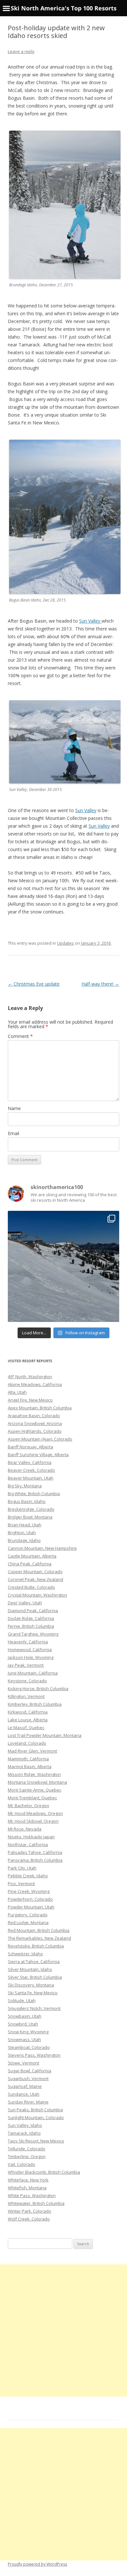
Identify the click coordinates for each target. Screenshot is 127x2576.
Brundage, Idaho (24, 1540)
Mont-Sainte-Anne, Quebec (35, 1790)
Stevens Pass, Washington (34, 2055)
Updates (65, 943)
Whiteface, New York (28, 2180)
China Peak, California (30, 1564)
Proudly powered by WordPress (37, 2564)
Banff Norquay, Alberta (30, 1447)
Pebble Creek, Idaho (28, 1876)
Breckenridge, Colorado (31, 1509)
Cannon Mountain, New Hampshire (42, 1548)
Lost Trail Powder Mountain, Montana (45, 1735)
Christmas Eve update (34, 984)
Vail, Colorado (21, 2164)
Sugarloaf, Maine (25, 2086)
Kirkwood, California (28, 1712)
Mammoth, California (28, 1759)
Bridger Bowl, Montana (30, 1517)
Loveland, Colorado (27, 1743)
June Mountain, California (33, 1673)
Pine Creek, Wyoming (29, 1891)
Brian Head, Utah (25, 1525)
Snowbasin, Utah (25, 2016)
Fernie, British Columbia (31, 1626)
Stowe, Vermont (23, 2063)
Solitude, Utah (22, 2000)
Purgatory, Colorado (28, 1915)
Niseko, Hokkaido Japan (31, 1837)
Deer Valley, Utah (25, 1603)
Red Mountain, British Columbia (39, 1930)
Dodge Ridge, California (31, 1618)
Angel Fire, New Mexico (30, 1400)
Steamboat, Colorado (29, 2047)
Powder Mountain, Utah (31, 1907)
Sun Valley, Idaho (25, 2125)
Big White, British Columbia (34, 1494)
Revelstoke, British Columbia (36, 1946)
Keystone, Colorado (27, 1681)
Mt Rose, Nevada (25, 1829)
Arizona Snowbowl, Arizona (35, 1423)
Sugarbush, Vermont (28, 2078)
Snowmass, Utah (24, 2039)
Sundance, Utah (24, 2094)
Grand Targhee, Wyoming (33, 1634)
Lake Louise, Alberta (28, 1720)
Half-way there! (100, 984)
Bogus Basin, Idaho (27, 1501)
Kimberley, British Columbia (35, 1704)
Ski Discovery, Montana (31, 1985)
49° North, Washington (30, 1377)
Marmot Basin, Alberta (30, 1767)
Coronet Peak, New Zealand (35, 1579)
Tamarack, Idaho (24, 2133)
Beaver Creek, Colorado (31, 1470)
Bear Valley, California (30, 1462)
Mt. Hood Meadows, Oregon (35, 1813)
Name (14, 1108)
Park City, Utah (22, 1868)
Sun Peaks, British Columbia (35, 2110)
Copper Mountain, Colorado (35, 1572)
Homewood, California (30, 1650)
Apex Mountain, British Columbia (40, 1408)
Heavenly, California (28, 1642)
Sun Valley (90, 621)
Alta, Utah (17, 1392)
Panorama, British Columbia (35, 1860)
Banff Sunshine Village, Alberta (38, 1455)
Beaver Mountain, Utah (31, 1478)
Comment (20, 1036)
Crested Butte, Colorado (31, 1587)
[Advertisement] (63, 2330)
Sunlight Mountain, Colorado (36, 2117)
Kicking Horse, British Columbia (38, 1689)
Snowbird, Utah (23, 2024)
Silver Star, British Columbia (35, 1977)
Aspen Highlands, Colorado (35, 1431)
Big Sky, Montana (25, 1486)
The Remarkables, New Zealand (39, 1938)
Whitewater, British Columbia (36, 2203)
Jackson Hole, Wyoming (31, 1657)
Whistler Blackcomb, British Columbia (44, 2172)
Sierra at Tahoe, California (34, 1961)
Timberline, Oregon (27, 2156)
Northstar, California (28, 1845)
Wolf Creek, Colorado (29, 2219)
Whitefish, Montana (27, 2188)
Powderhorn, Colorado (30, 1899)
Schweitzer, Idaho (25, 1954)
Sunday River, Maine (28, 2102)
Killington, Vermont (26, 1696)
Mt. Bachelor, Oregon (28, 1806)
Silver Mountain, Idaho (30, 1969)
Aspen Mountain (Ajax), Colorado (40, 1439)
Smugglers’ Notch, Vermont (34, 2008)
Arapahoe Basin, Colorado (34, 1416)
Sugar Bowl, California (29, 2071)
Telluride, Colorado (27, 2149)
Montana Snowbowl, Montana (37, 1782)
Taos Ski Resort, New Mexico (36, 2141)
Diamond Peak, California (33, 1611)
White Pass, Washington (32, 2195)
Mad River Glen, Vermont (32, 1751)
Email (14, 1133)
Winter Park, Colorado (29, 2211)
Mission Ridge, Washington (34, 1774)
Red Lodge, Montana (28, 1922)
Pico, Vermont (21, 1883)
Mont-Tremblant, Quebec (32, 1798)
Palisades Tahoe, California (35, 1852)
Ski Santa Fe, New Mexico (33, 1993)
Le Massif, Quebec (26, 1728)
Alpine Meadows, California (35, 1384)
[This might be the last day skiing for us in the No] (63, 1266)
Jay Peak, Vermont (26, 1665)
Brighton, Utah (22, 1533)
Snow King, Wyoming (28, 2032)
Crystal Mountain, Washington (37, 1595)
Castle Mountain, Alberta (32, 1556)
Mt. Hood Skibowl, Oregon (33, 1821)
